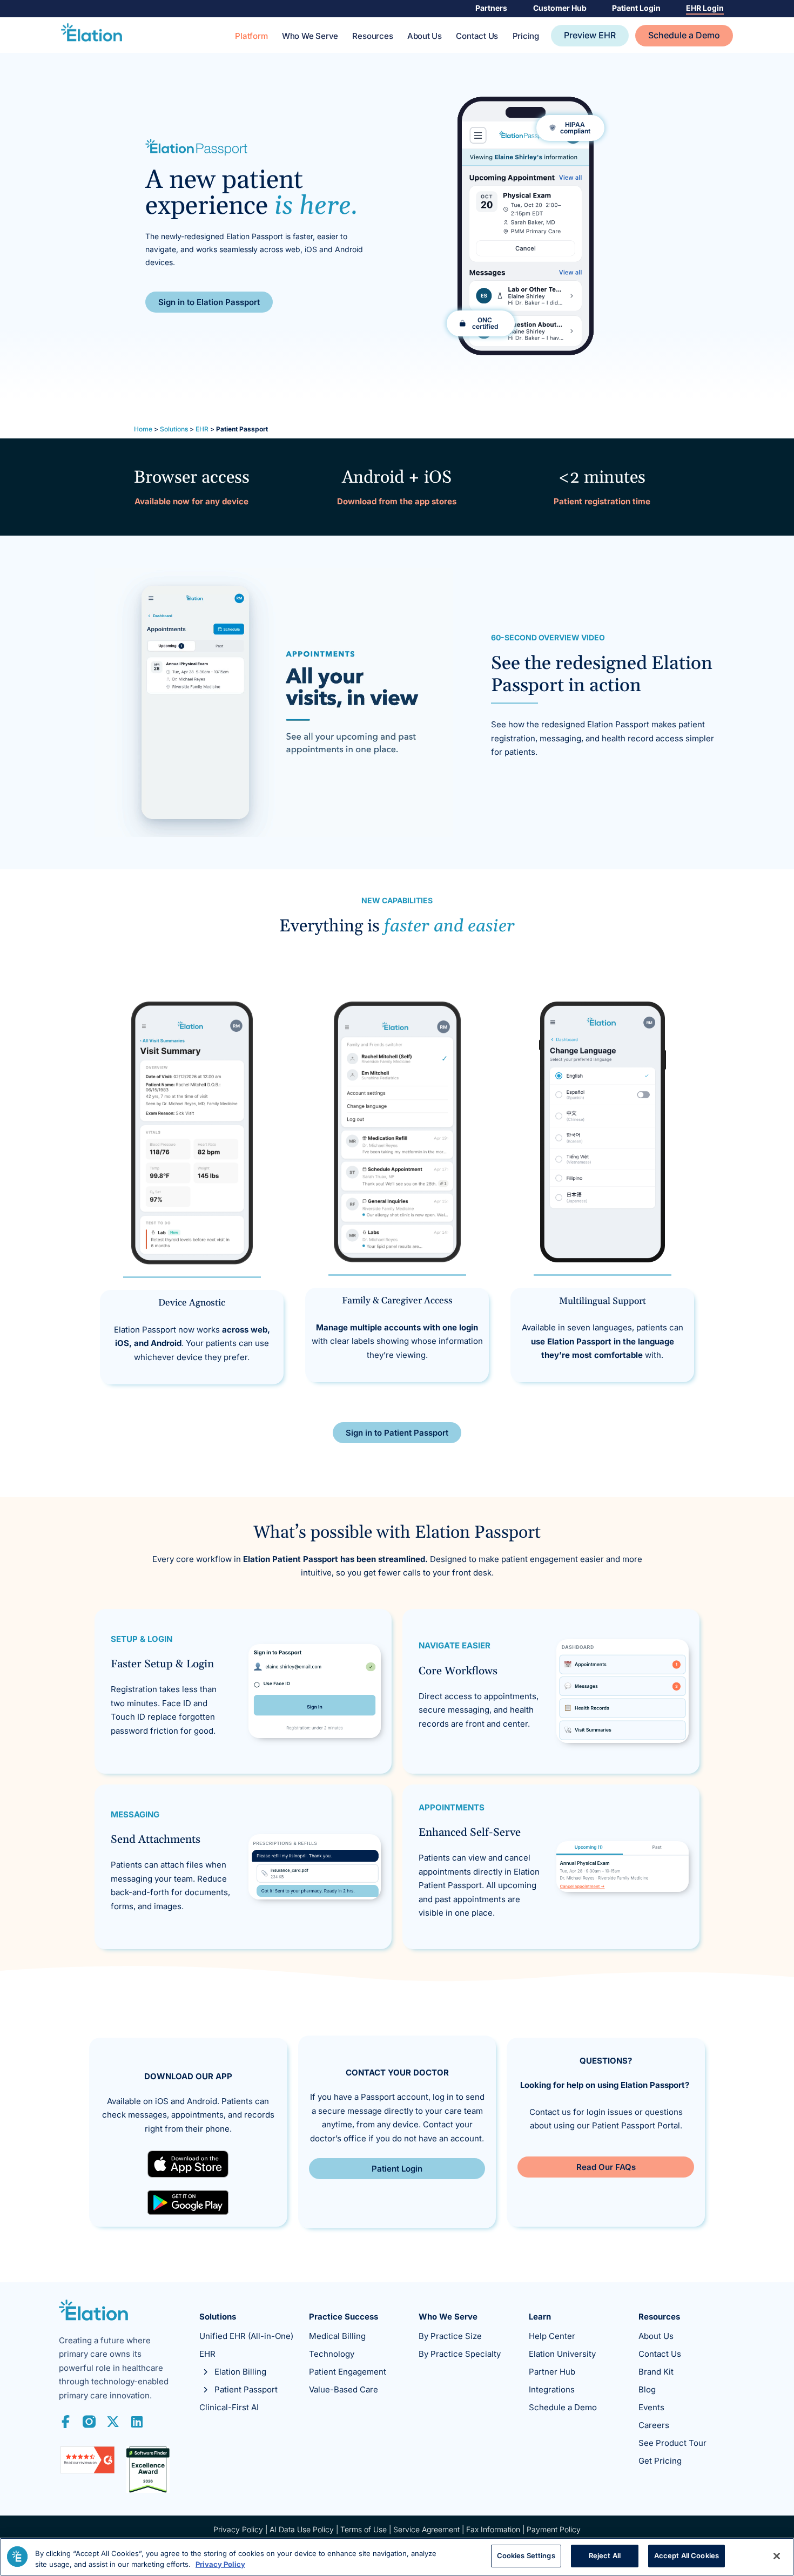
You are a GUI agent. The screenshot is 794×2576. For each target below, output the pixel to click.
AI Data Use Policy (302, 2529)
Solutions (174, 429)
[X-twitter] (113, 2422)
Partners (491, 8)
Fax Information (493, 2529)
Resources (372, 36)
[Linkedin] (137, 2422)
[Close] (777, 2556)
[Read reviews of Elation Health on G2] (88, 2470)
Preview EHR (590, 35)
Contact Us (477, 36)
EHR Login (705, 8)
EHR (202, 429)
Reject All (605, 2555)
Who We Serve (310, 36)
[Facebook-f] (65, 2422)
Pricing (526, 36)
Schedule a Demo (684, 35)
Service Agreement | (430, 2529)
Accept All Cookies (687, 2555)
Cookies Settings (526, 2555)
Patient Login (636, 8)
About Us (425, 36)
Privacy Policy (238, 2529)
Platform (251, 36)
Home (143, 429)
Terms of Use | (367, 2529)
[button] (481, 323)
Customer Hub (560, 8)
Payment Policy (554, 2529)
